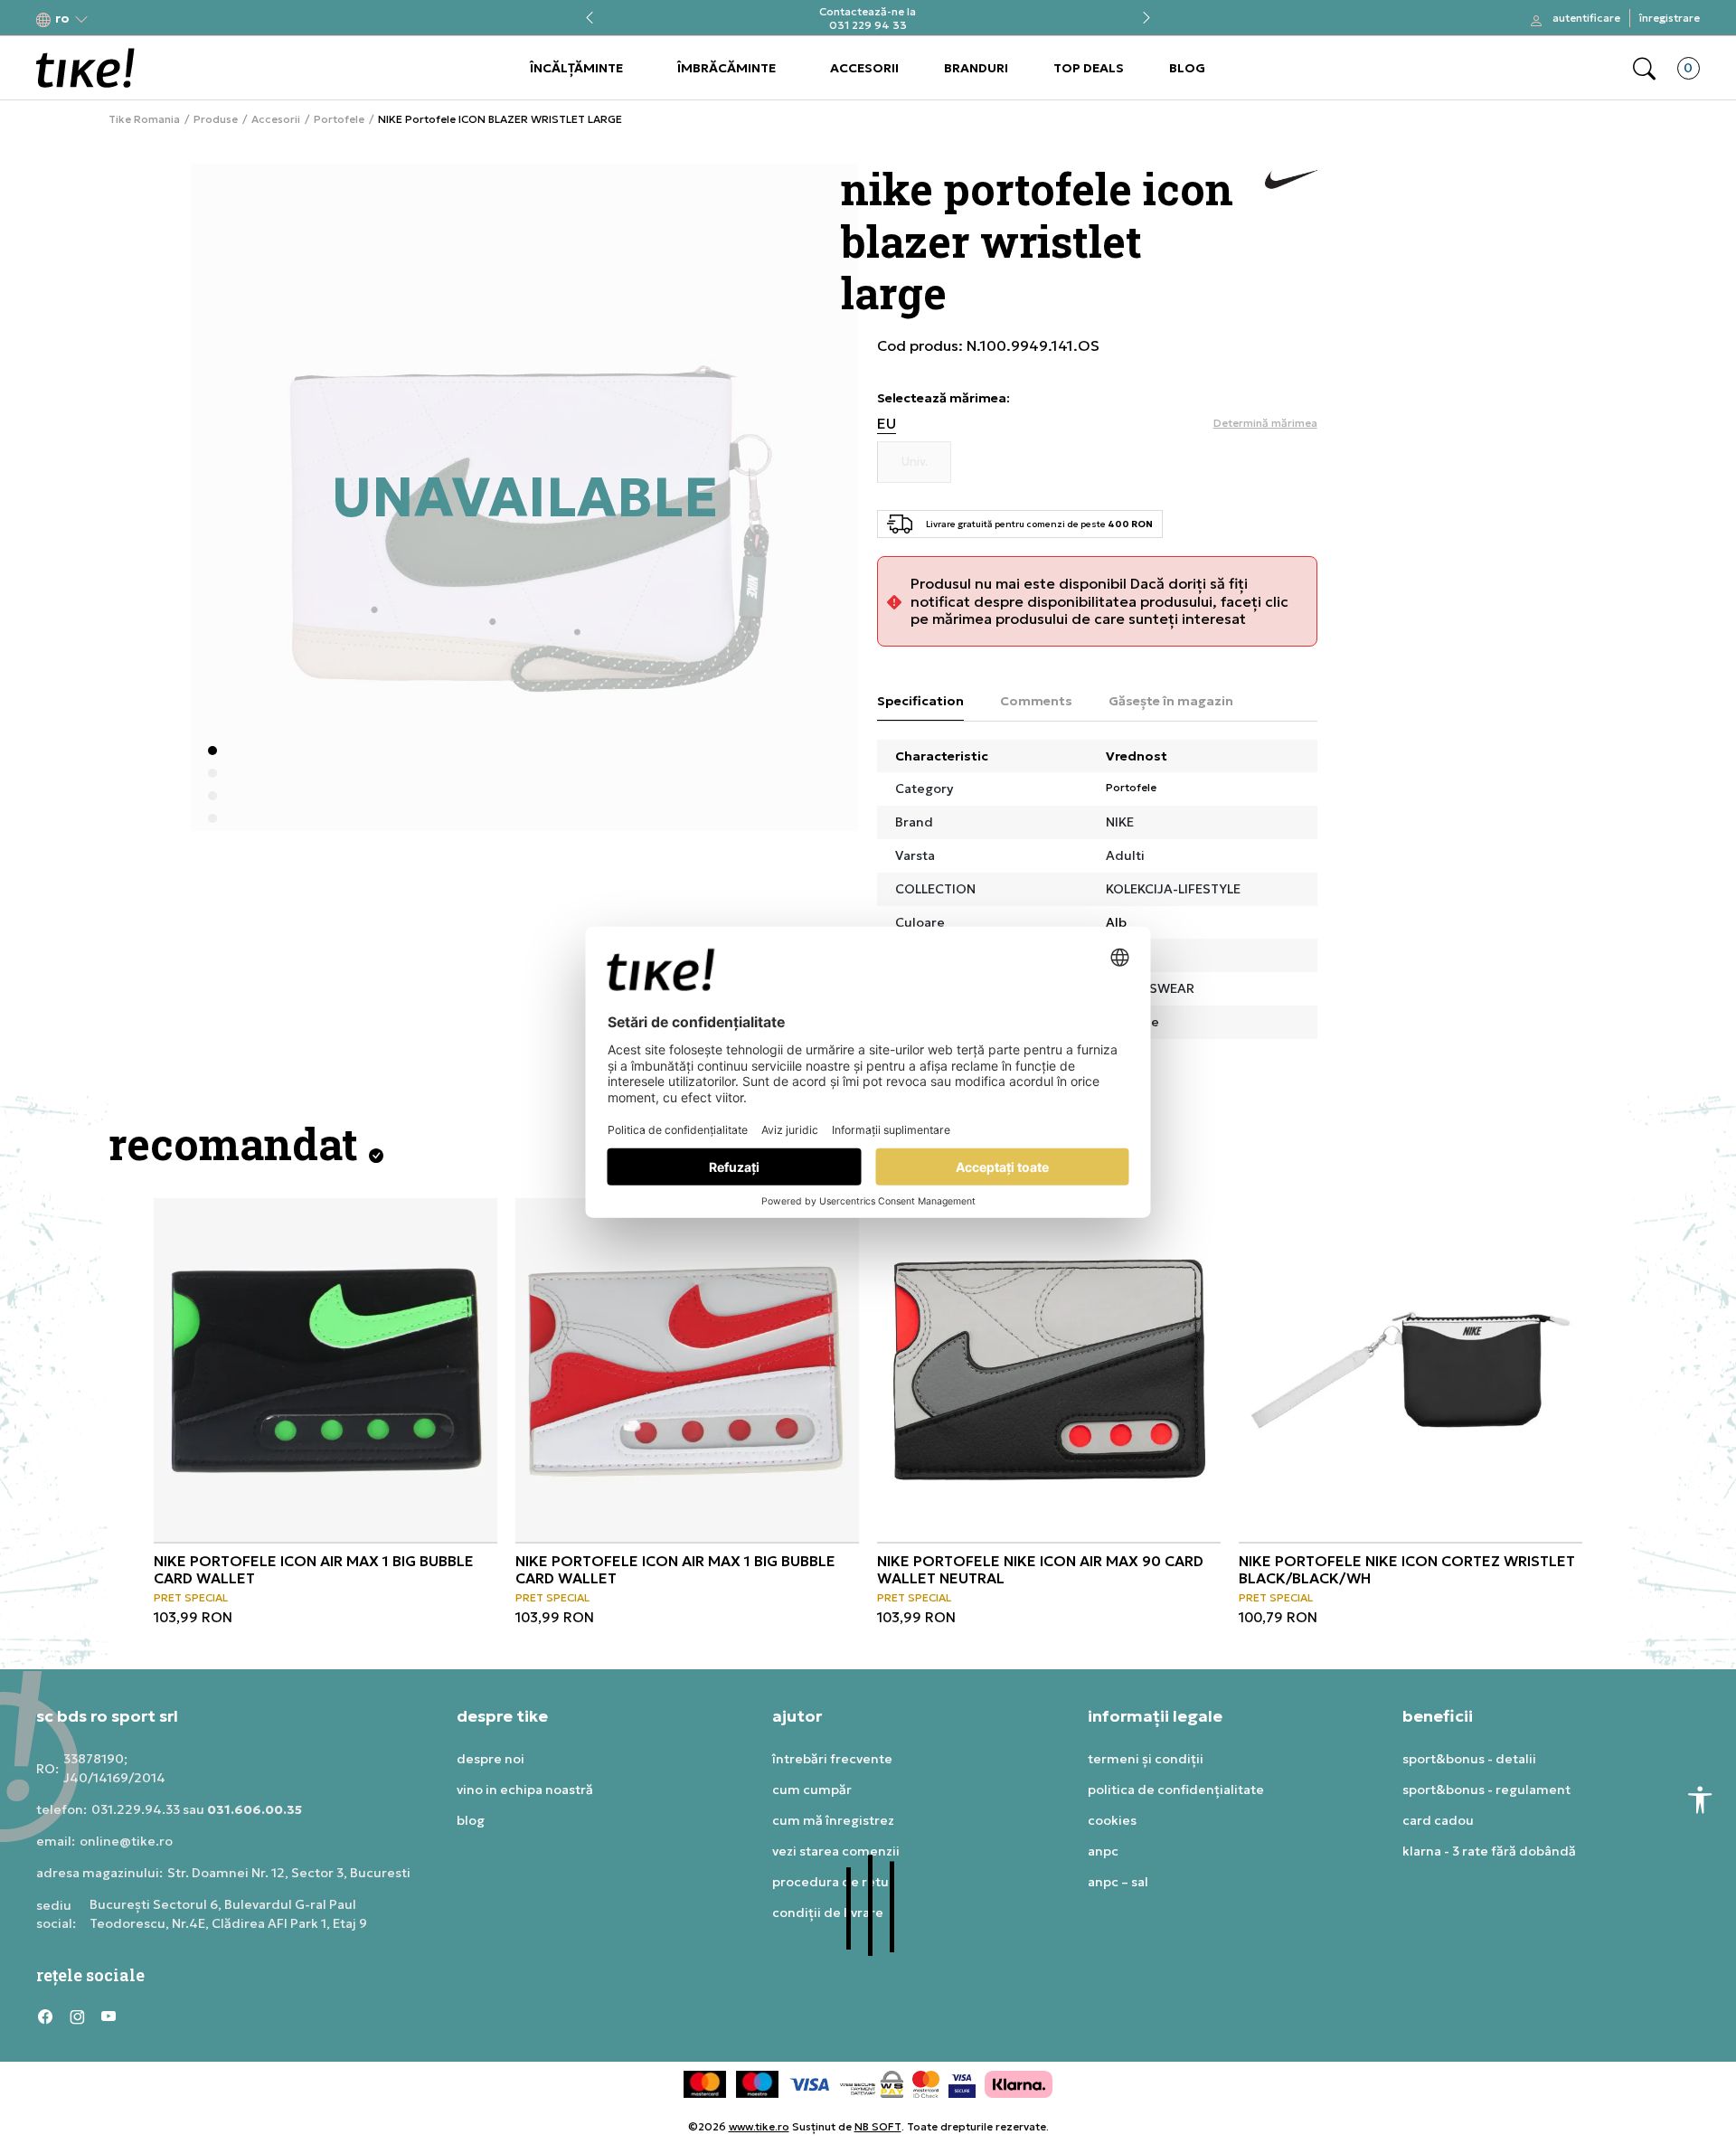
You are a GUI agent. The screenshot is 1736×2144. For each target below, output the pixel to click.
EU (887, 424)
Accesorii (276, 119)
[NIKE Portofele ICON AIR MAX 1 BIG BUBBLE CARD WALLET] (325, 1370)
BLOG (1187, 68)
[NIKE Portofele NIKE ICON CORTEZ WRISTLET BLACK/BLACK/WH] (1410, 1370)
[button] (62, 19)
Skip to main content (109, 19)
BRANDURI (976, 68)
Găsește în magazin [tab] (1171, 701)
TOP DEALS (1089, 68)
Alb (1116, 922)
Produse (216, 119)
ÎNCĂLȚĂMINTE (576, 68)
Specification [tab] (920, 701)
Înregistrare (1670, 18)
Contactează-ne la (868, 11)
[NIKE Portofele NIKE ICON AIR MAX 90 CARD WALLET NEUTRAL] (1049, 1370)
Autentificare (1586, 18)
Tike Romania (144, 119)
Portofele (339, 119)
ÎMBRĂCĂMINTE (726, 68)
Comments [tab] (1036, 701)
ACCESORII (864, 68)
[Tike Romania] (85, 68)
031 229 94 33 (868, 25)
